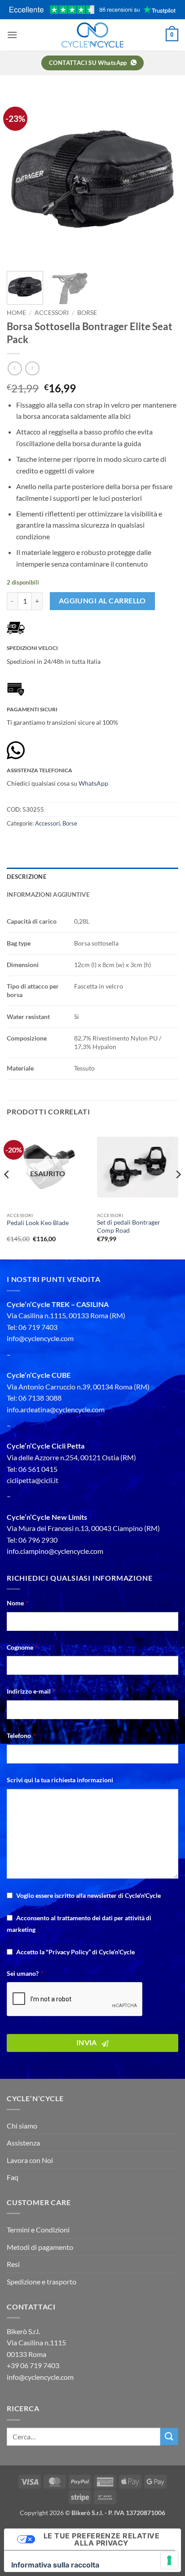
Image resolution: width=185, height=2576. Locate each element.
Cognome (22, 1647)
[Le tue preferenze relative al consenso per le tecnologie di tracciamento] (169, 2560)
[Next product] (15, 368)
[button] (12, 35)
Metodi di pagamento (40, 2247)
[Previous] (22, 179)
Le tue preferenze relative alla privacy (101, 2539)
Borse (87, 313)
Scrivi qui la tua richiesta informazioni (60, 1780)
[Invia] (169, 2436)
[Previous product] (32, 368)
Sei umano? (25, 1973)
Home (16, 313)
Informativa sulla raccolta (55, 2565)
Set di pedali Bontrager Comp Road (129, 1226)
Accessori (52, 313)
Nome (18, 1603)
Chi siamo (22, 2126)
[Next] (163, 179)
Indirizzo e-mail (31, 1691)
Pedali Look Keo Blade (38, 1223)
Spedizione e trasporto (42, 2281)
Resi (13, 2264)
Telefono (21, 1735)
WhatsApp (93, 783)
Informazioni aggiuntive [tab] (48, 895)
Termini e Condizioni (38, 2230)
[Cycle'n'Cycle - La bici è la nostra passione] (92, 35)
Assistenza (23, 2143)
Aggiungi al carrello (102, 601)
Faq (13, 2177)
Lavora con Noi (30, 2160)
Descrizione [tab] (26, 877)
